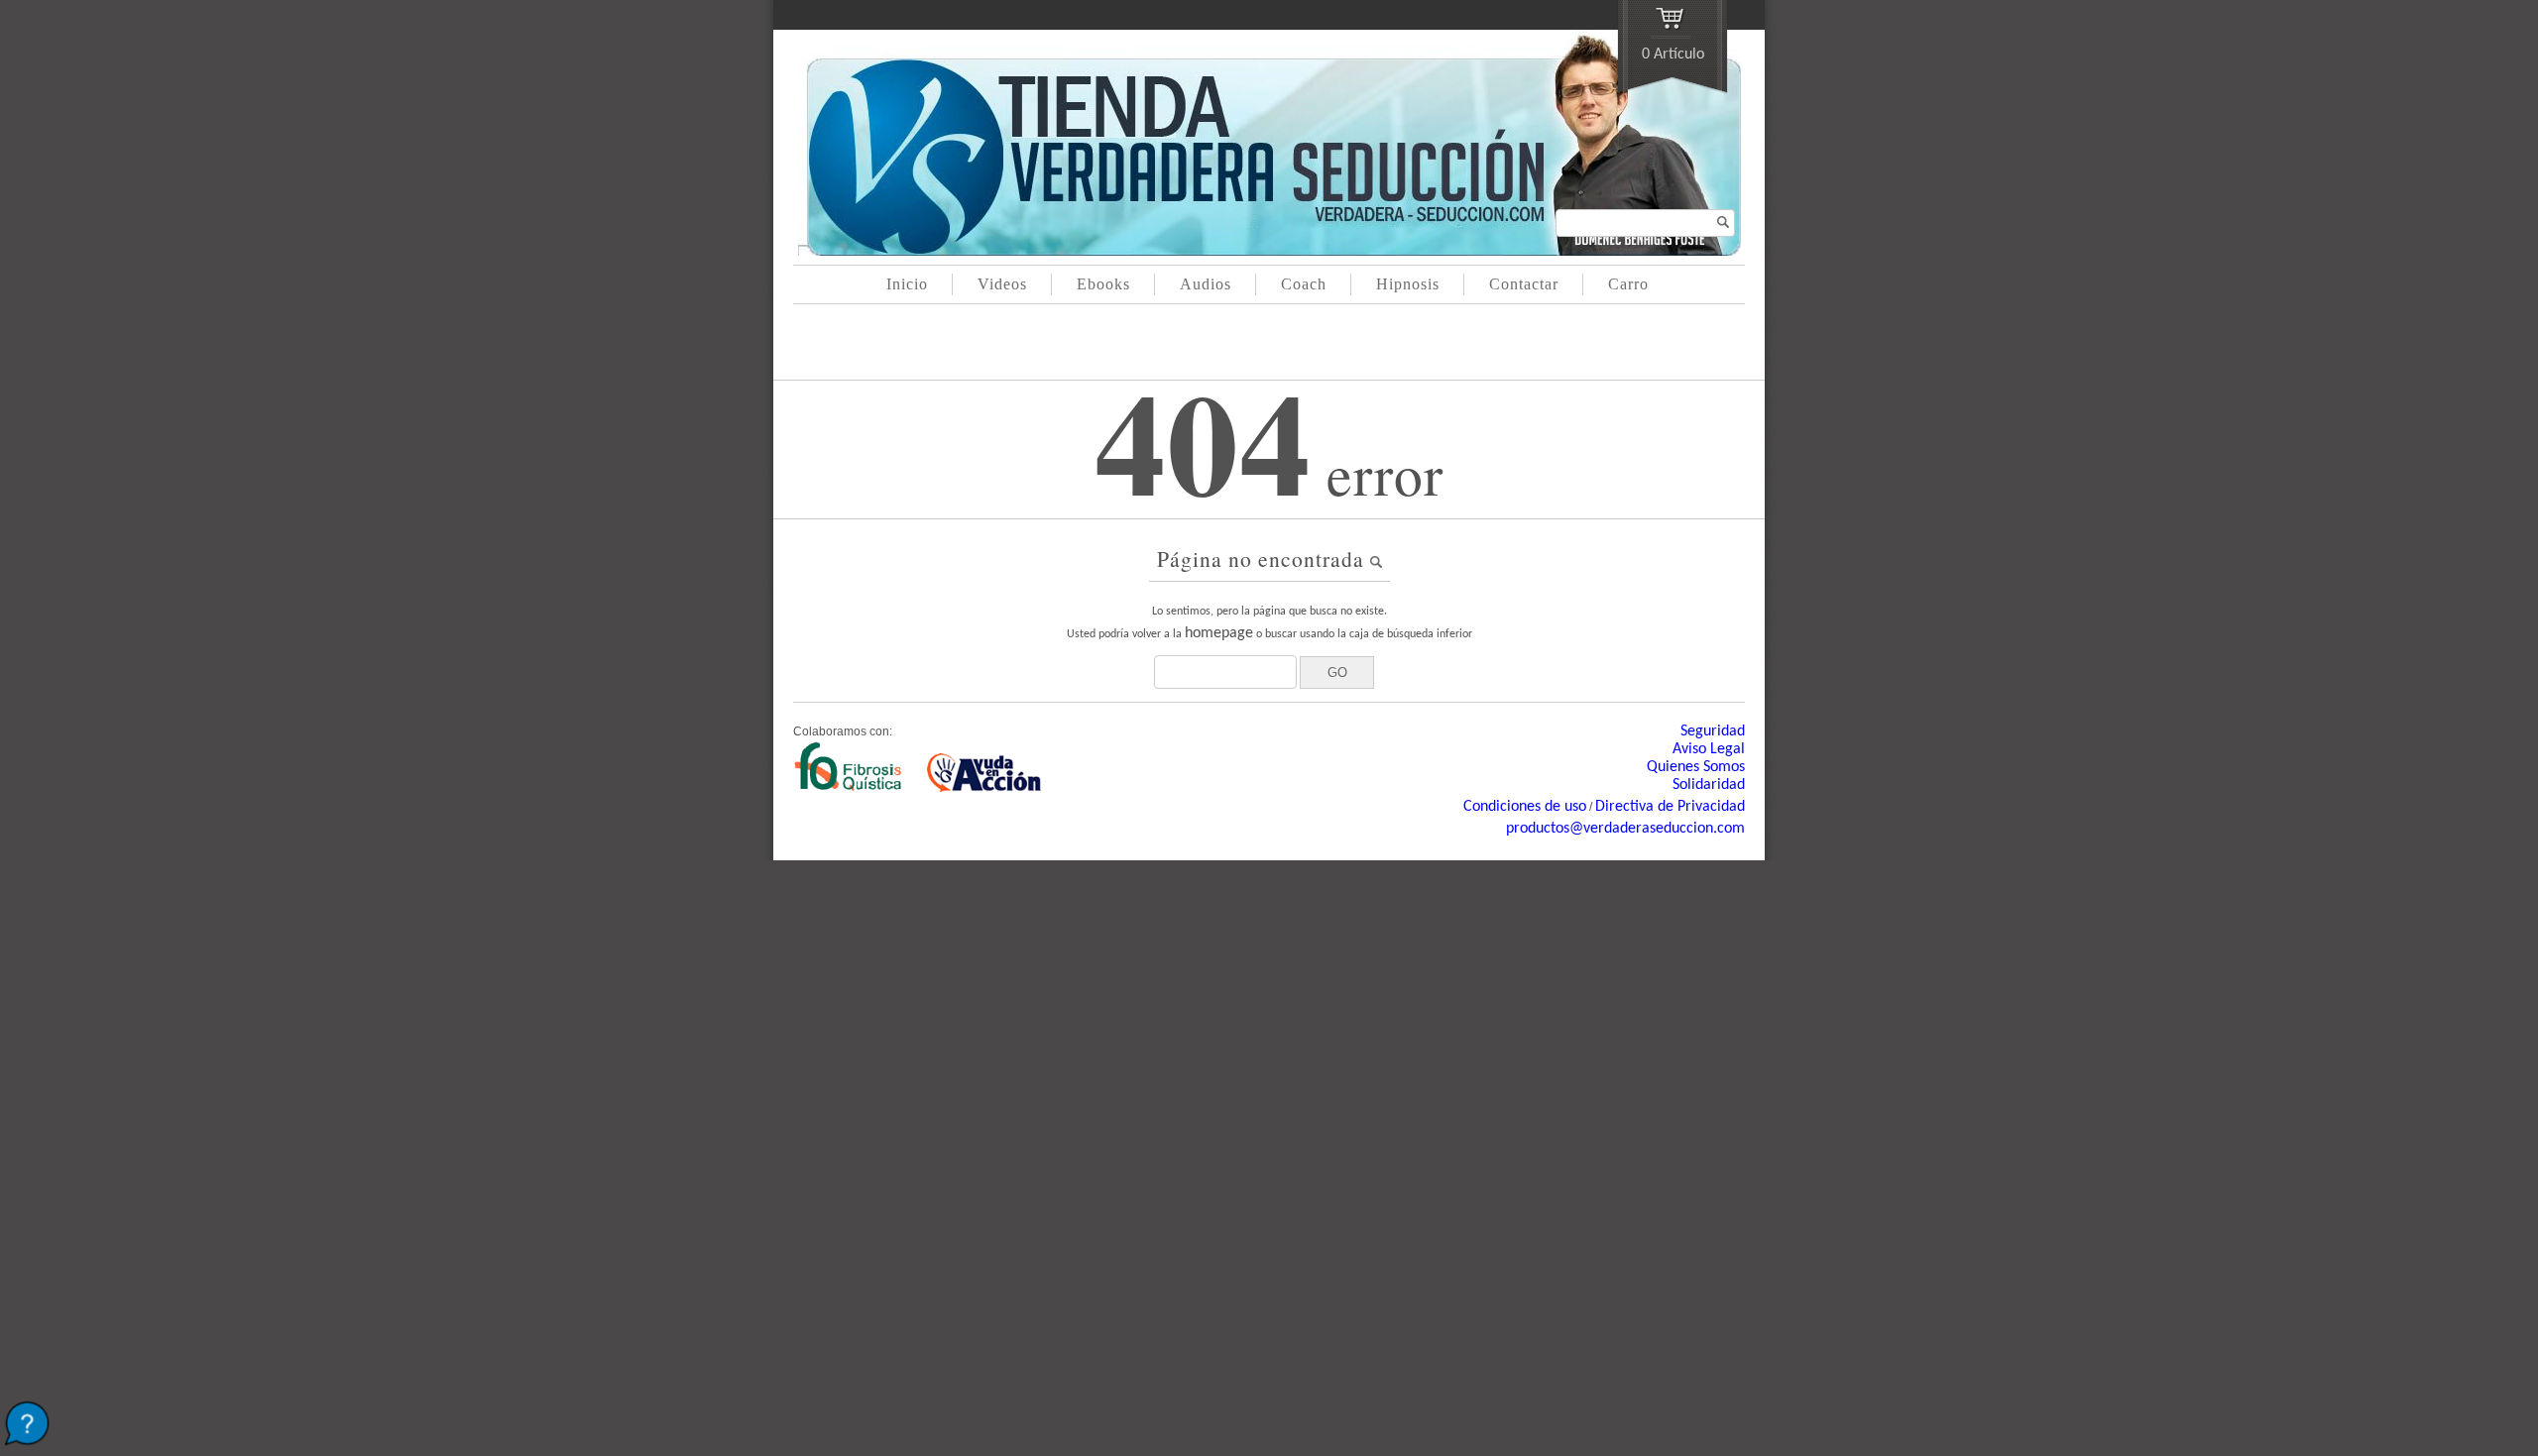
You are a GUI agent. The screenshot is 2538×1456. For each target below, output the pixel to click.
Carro (1628, 284)
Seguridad (1713, 731)
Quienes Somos (1696, 767)
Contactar (1524, 284)
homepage (1219, 633)
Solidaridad (1709, 785)
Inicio (907, 284)
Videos (1002, 284)
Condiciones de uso (1525, 807)
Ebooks (1103, 284)
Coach (1304, 284)
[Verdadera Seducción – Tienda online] (1269, 252)
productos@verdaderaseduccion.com (1625, 829)
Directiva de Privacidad (1670, 807)
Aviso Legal (1709, 749)
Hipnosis (1408, 284)
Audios (1206, 284)
